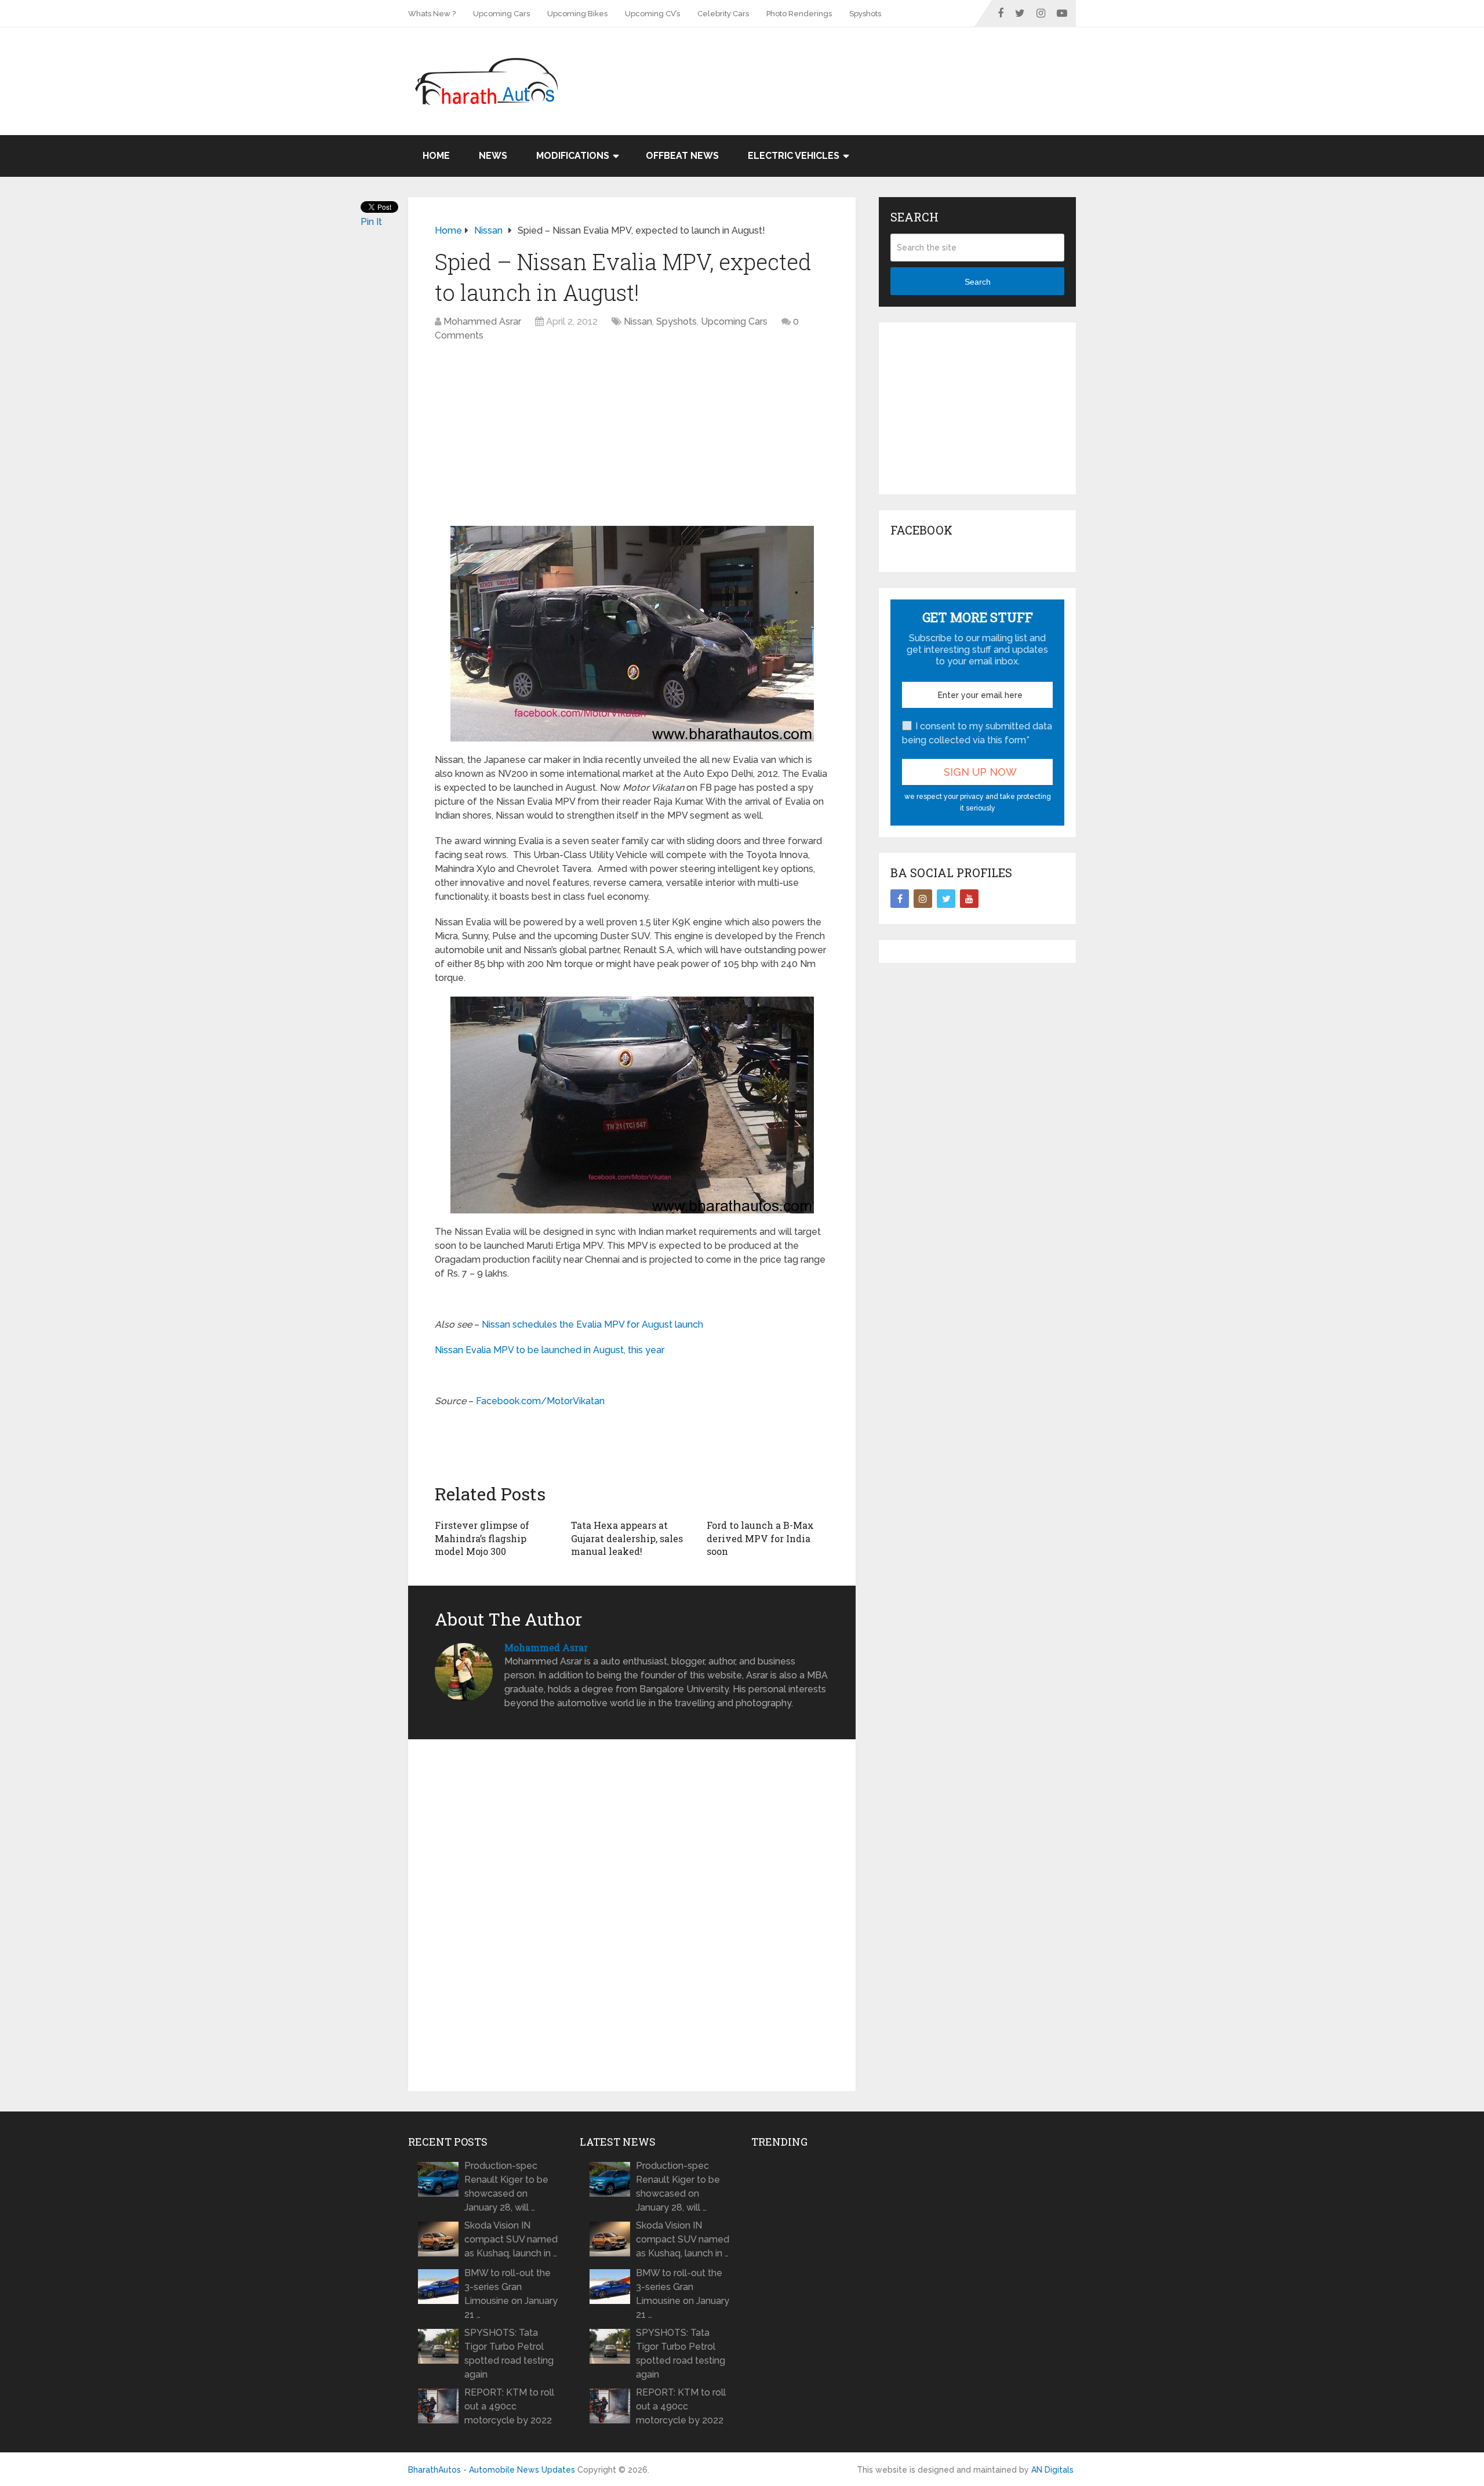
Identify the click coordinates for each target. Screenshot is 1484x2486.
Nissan (638, 321)
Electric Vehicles (794, 156)
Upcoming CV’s (652, 14)
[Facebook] (900, 899)
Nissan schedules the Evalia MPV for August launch (592, 1324)
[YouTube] (969, 899)
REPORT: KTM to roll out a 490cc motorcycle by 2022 (509, 2406)
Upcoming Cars (501, 14)
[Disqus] (632, 1916)
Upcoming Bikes (577, 14)
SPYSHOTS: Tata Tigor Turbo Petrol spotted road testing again (509, 2354)
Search (978, 282)
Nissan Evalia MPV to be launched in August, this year (550, 1350)
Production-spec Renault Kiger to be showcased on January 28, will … (506, 2187)
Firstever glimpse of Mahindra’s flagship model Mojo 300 (482, 1538)
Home (436, 156)
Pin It (371, 222)
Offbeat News (682, 156)
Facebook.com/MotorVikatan (540, 1401)
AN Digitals (1052, 2470)
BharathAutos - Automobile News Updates (492, 2470)
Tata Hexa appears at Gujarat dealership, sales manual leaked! (627, 1538)
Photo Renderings (799, 14)
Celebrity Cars (723, 14)
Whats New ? (432, 14)
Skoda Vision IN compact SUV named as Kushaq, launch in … (511, 2239)
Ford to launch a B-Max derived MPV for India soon (760, 1538)
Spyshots (865, 14)
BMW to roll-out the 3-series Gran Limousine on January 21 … (511, 2294)
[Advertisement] (865, 65)
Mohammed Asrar (482, 321)
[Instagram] (923, 899)
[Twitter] (946, 899)
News (493, 156)
